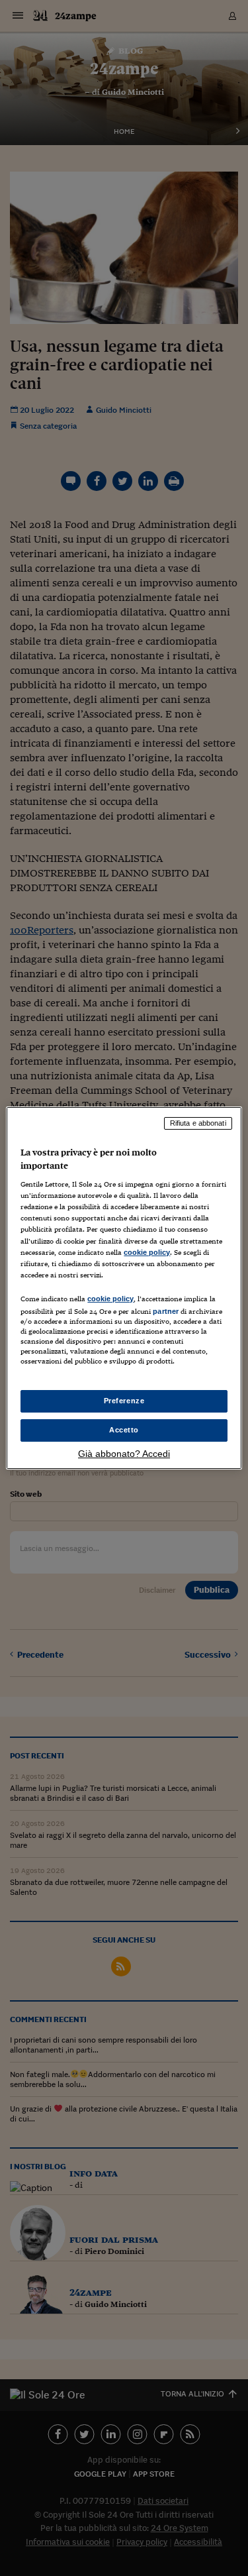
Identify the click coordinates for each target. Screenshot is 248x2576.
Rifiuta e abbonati (198, 1123)
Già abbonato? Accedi (124, 1454)
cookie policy (147, 1252)
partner (166, 1311)
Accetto (124, 1430)
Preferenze (124, 1401)
